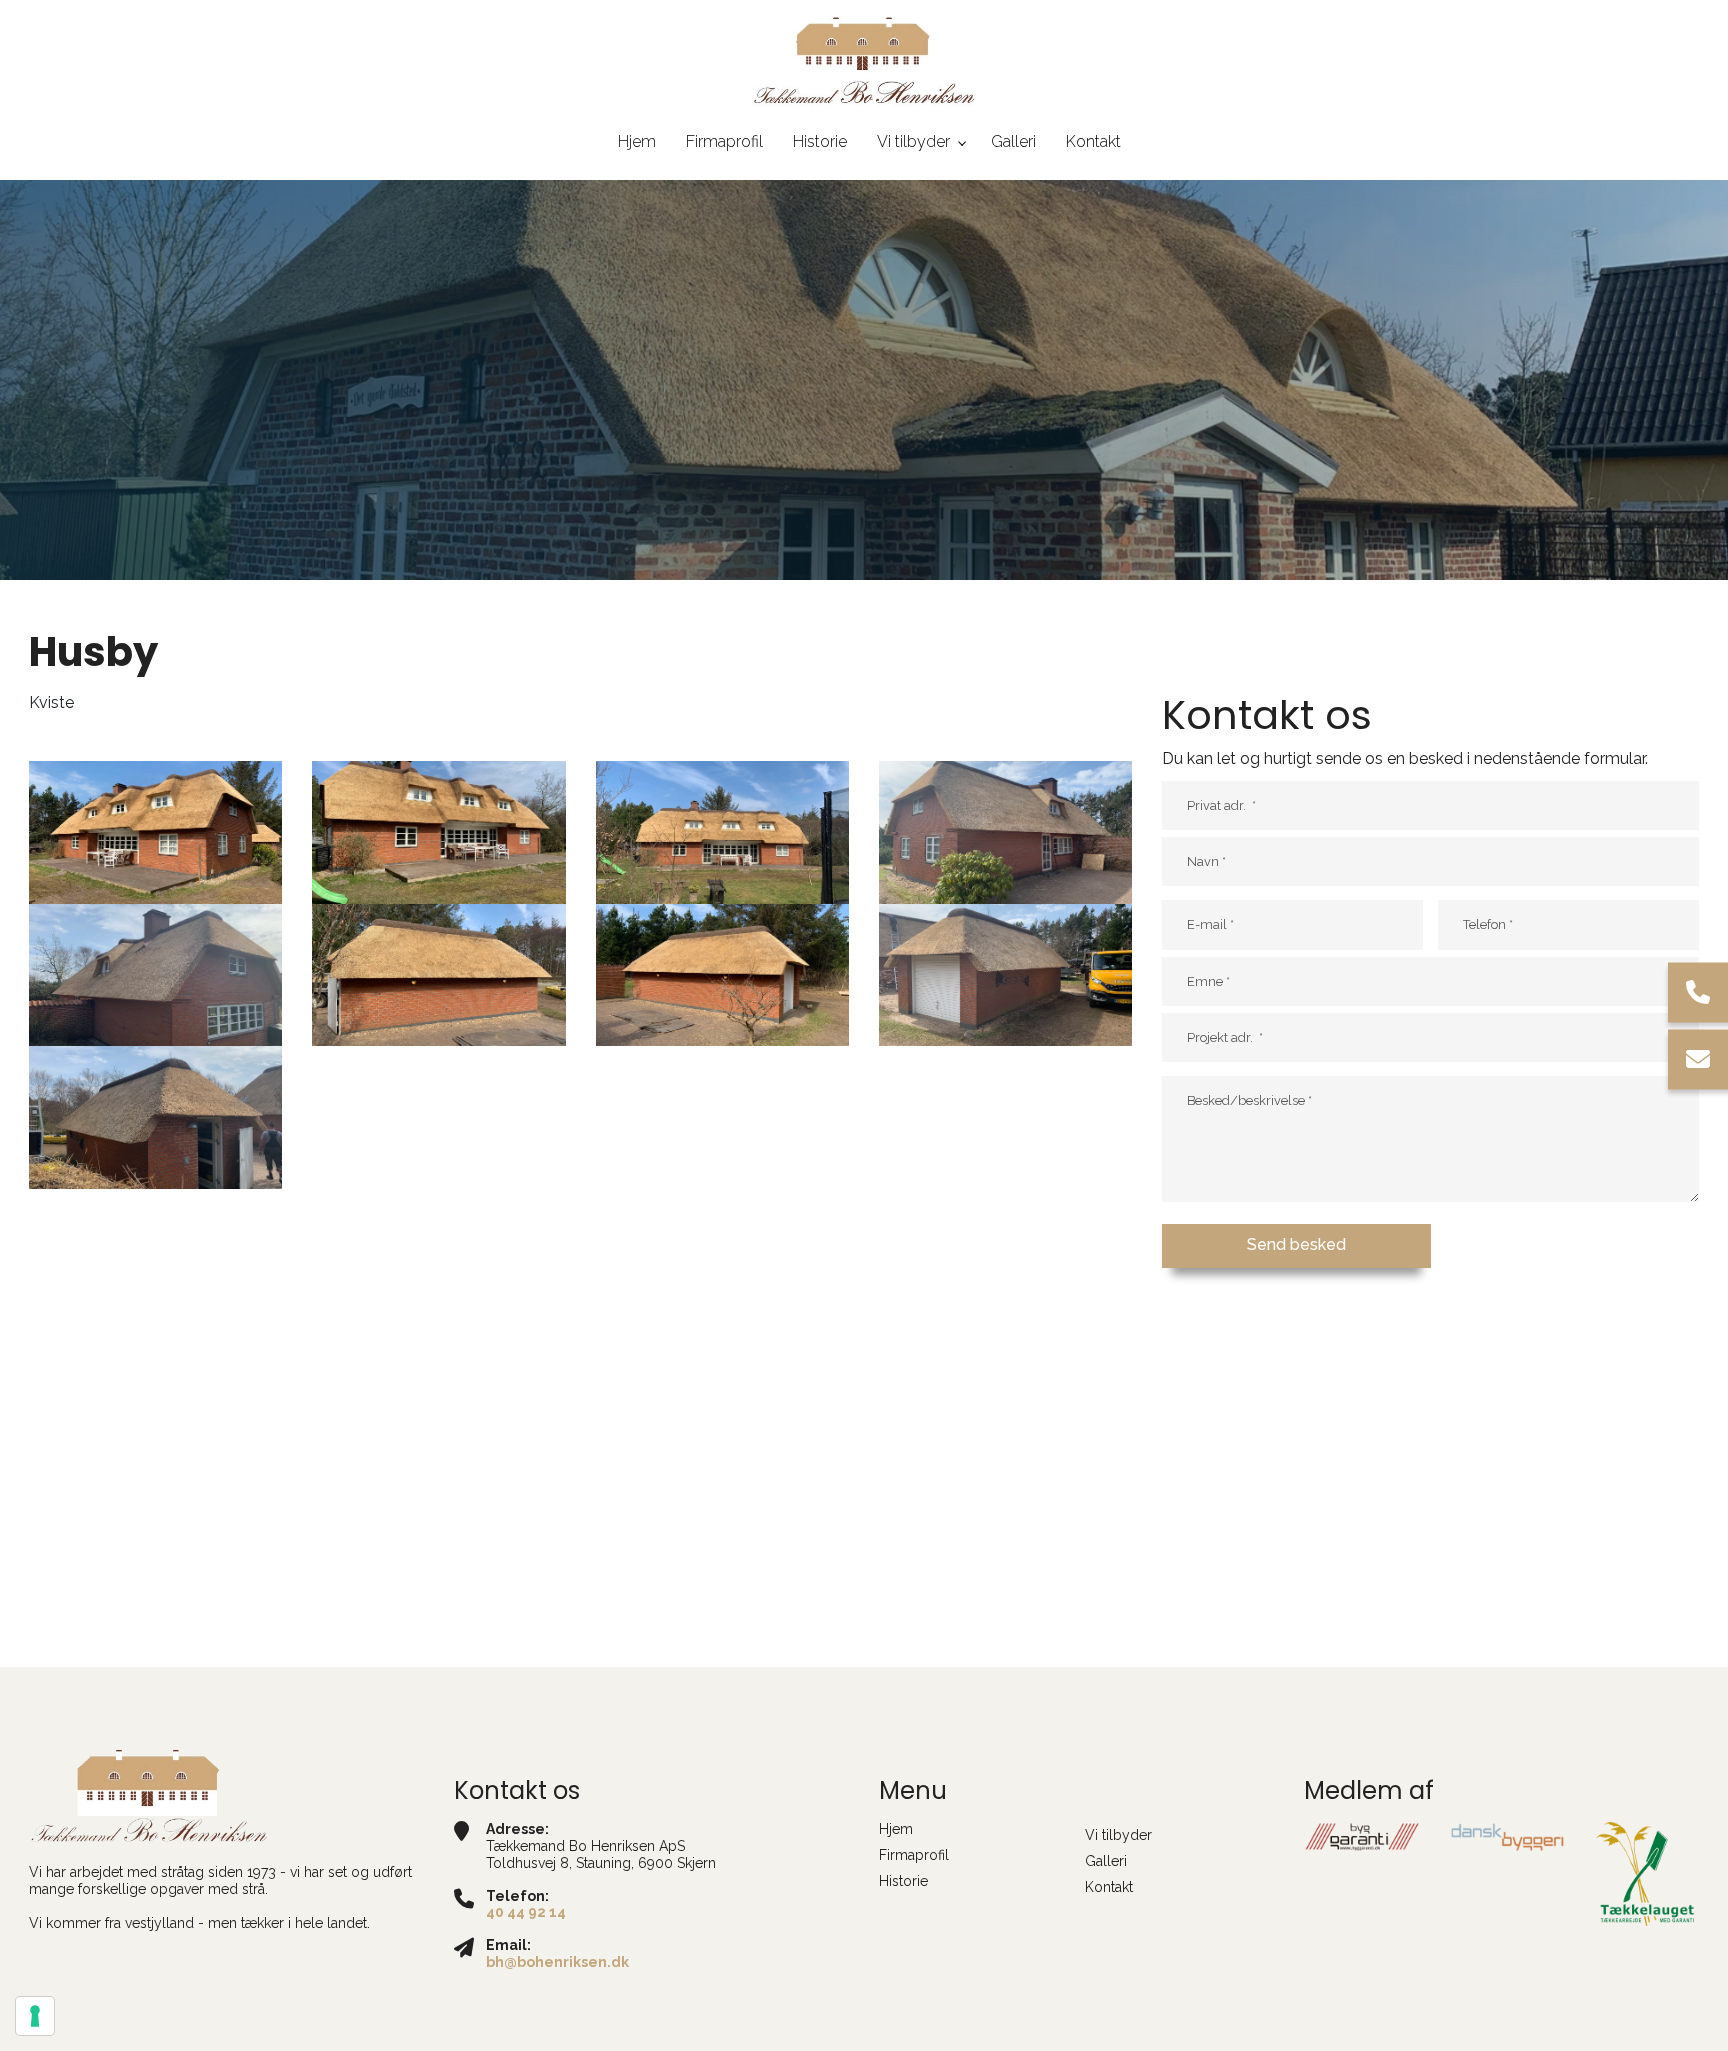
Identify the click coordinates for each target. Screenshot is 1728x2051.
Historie (903, 1881)
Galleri (1106, 1861)
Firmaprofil (914, 1855)
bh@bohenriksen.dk (557, 1962)
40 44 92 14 (526, 1912)
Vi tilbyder (1118, 1835)
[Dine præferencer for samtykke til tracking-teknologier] (35, 2016)
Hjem (896, 1829)
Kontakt (1109, 1887)
